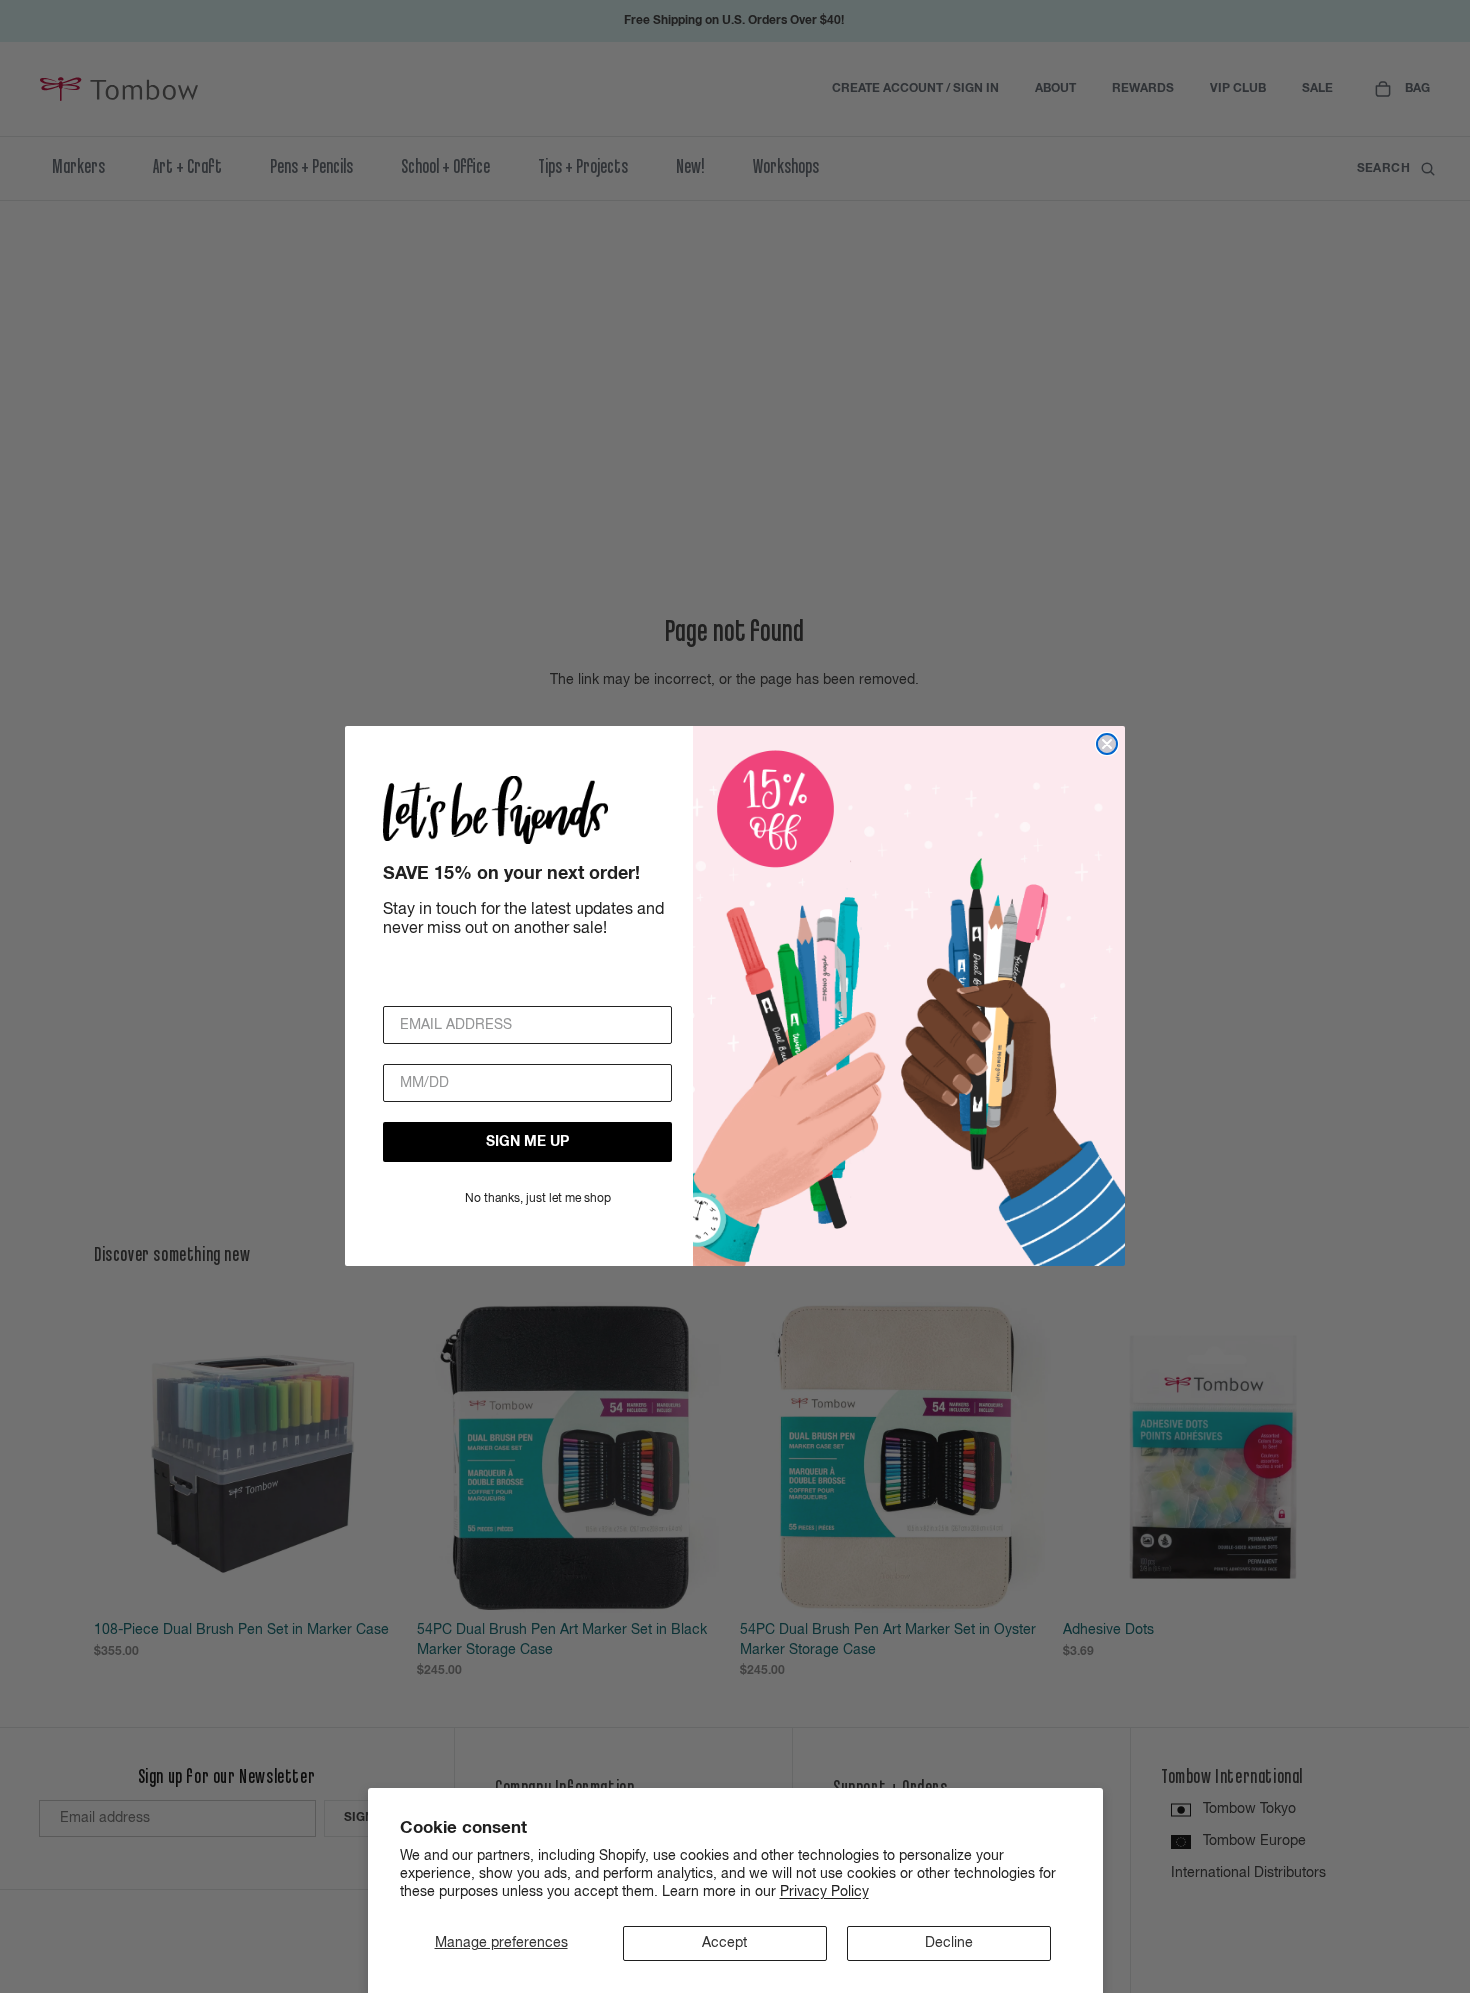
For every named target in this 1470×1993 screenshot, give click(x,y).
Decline (949, 1943)
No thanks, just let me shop (538, 1200)
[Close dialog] (1107, 744)
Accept (724, 1943)
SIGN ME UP (527, 1143)
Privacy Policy (824, 1892)
